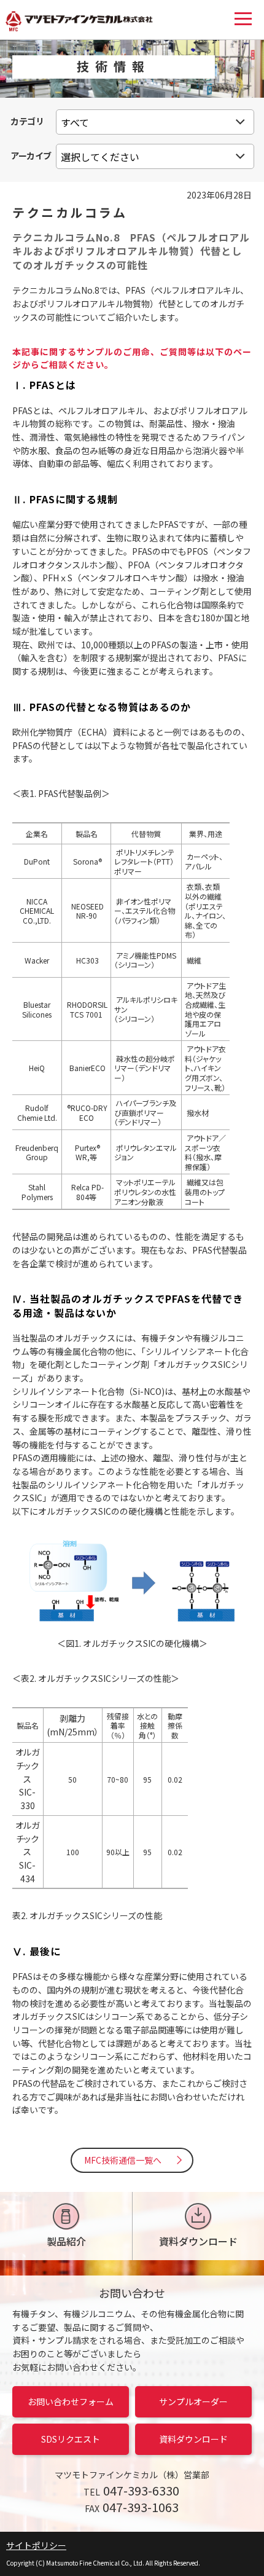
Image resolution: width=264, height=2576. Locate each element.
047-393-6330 (141, 2490)
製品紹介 (66, 2241)
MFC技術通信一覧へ (123, 2160)
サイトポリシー (36, 2545)
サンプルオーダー (193, 2401)
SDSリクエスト (71, 2439)
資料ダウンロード (198, 2241)
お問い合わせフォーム (71, 2401)
